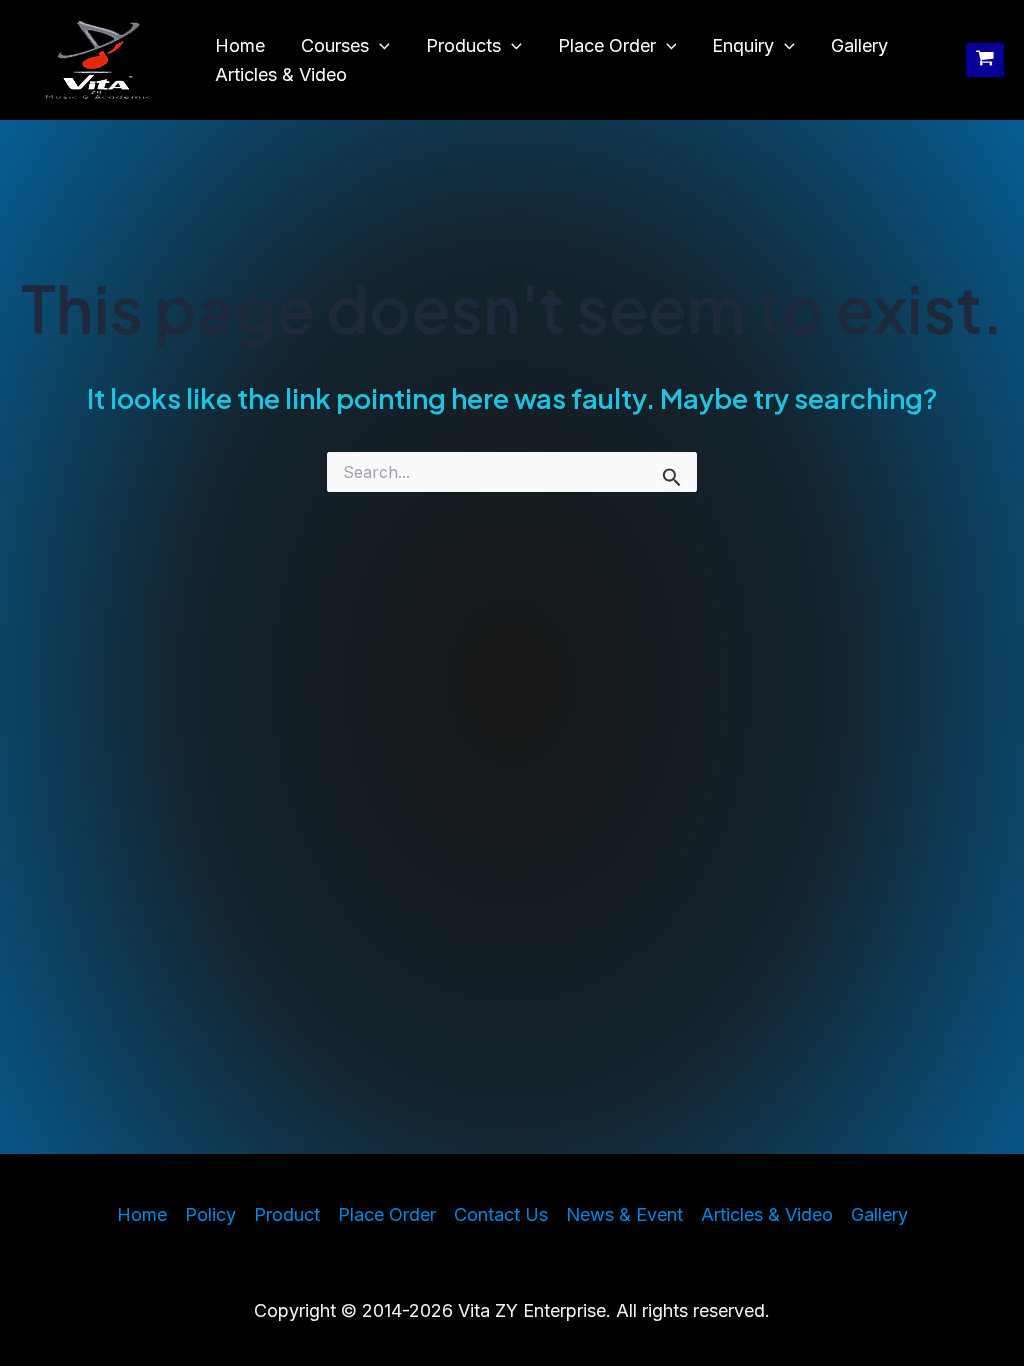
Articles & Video (281, 74)
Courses (335, 45)
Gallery (859, 45)
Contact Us (501, 1214)
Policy (210, 1214)
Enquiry (743, 45)
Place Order (607, 45)
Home (240, 45)
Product (287, 1214)
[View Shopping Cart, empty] (985, 60)
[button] (379, 46)
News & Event (624, 1214)
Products (463, 45)
